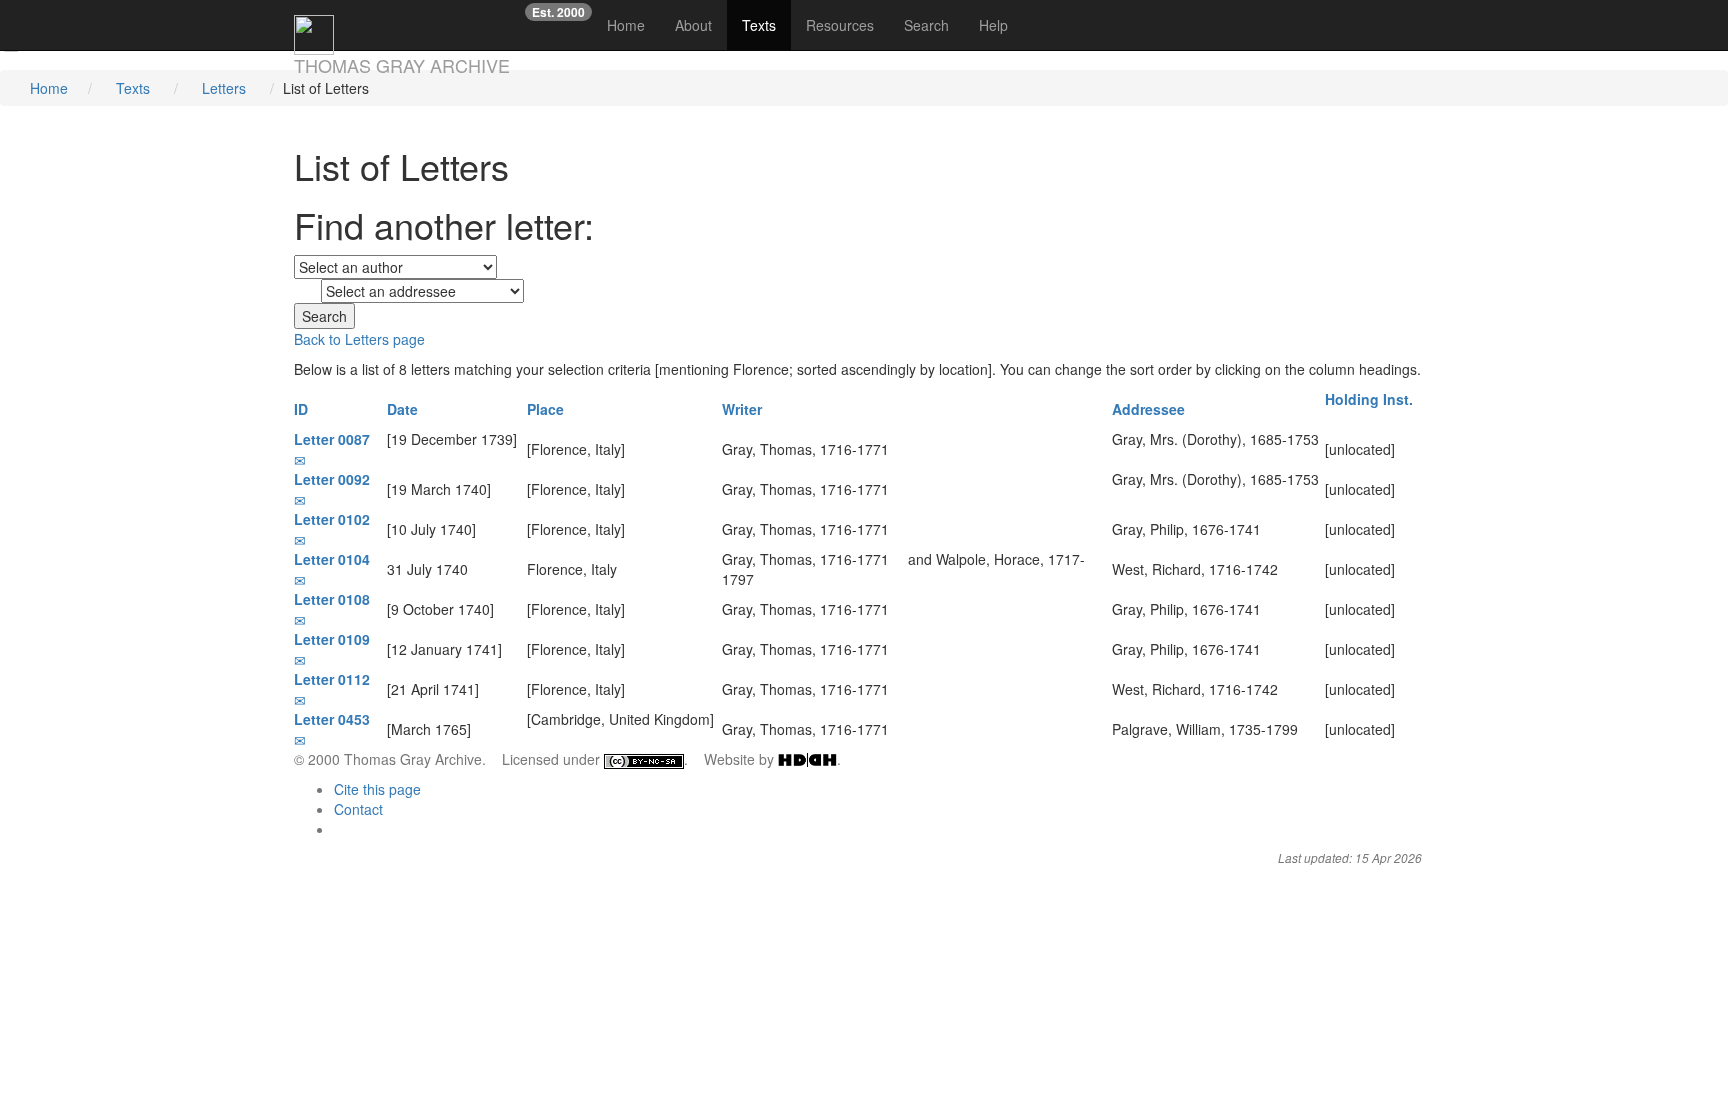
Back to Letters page (359, 339)
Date (404, 409)
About (693, 25)
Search (926, 25)
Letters (224, 88)
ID (303, 409)
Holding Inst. (1371, 399)
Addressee (1150, 409)
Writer (744, 409)
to (305, 292)
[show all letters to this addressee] (1117, 459)
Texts (759, 25)
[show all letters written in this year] (392, 459)
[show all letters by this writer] (898, 449)
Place (547, 409)
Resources (840, 25)
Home (633, 24)
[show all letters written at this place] (634, 449)
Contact (358, 809)
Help (993, 25)
